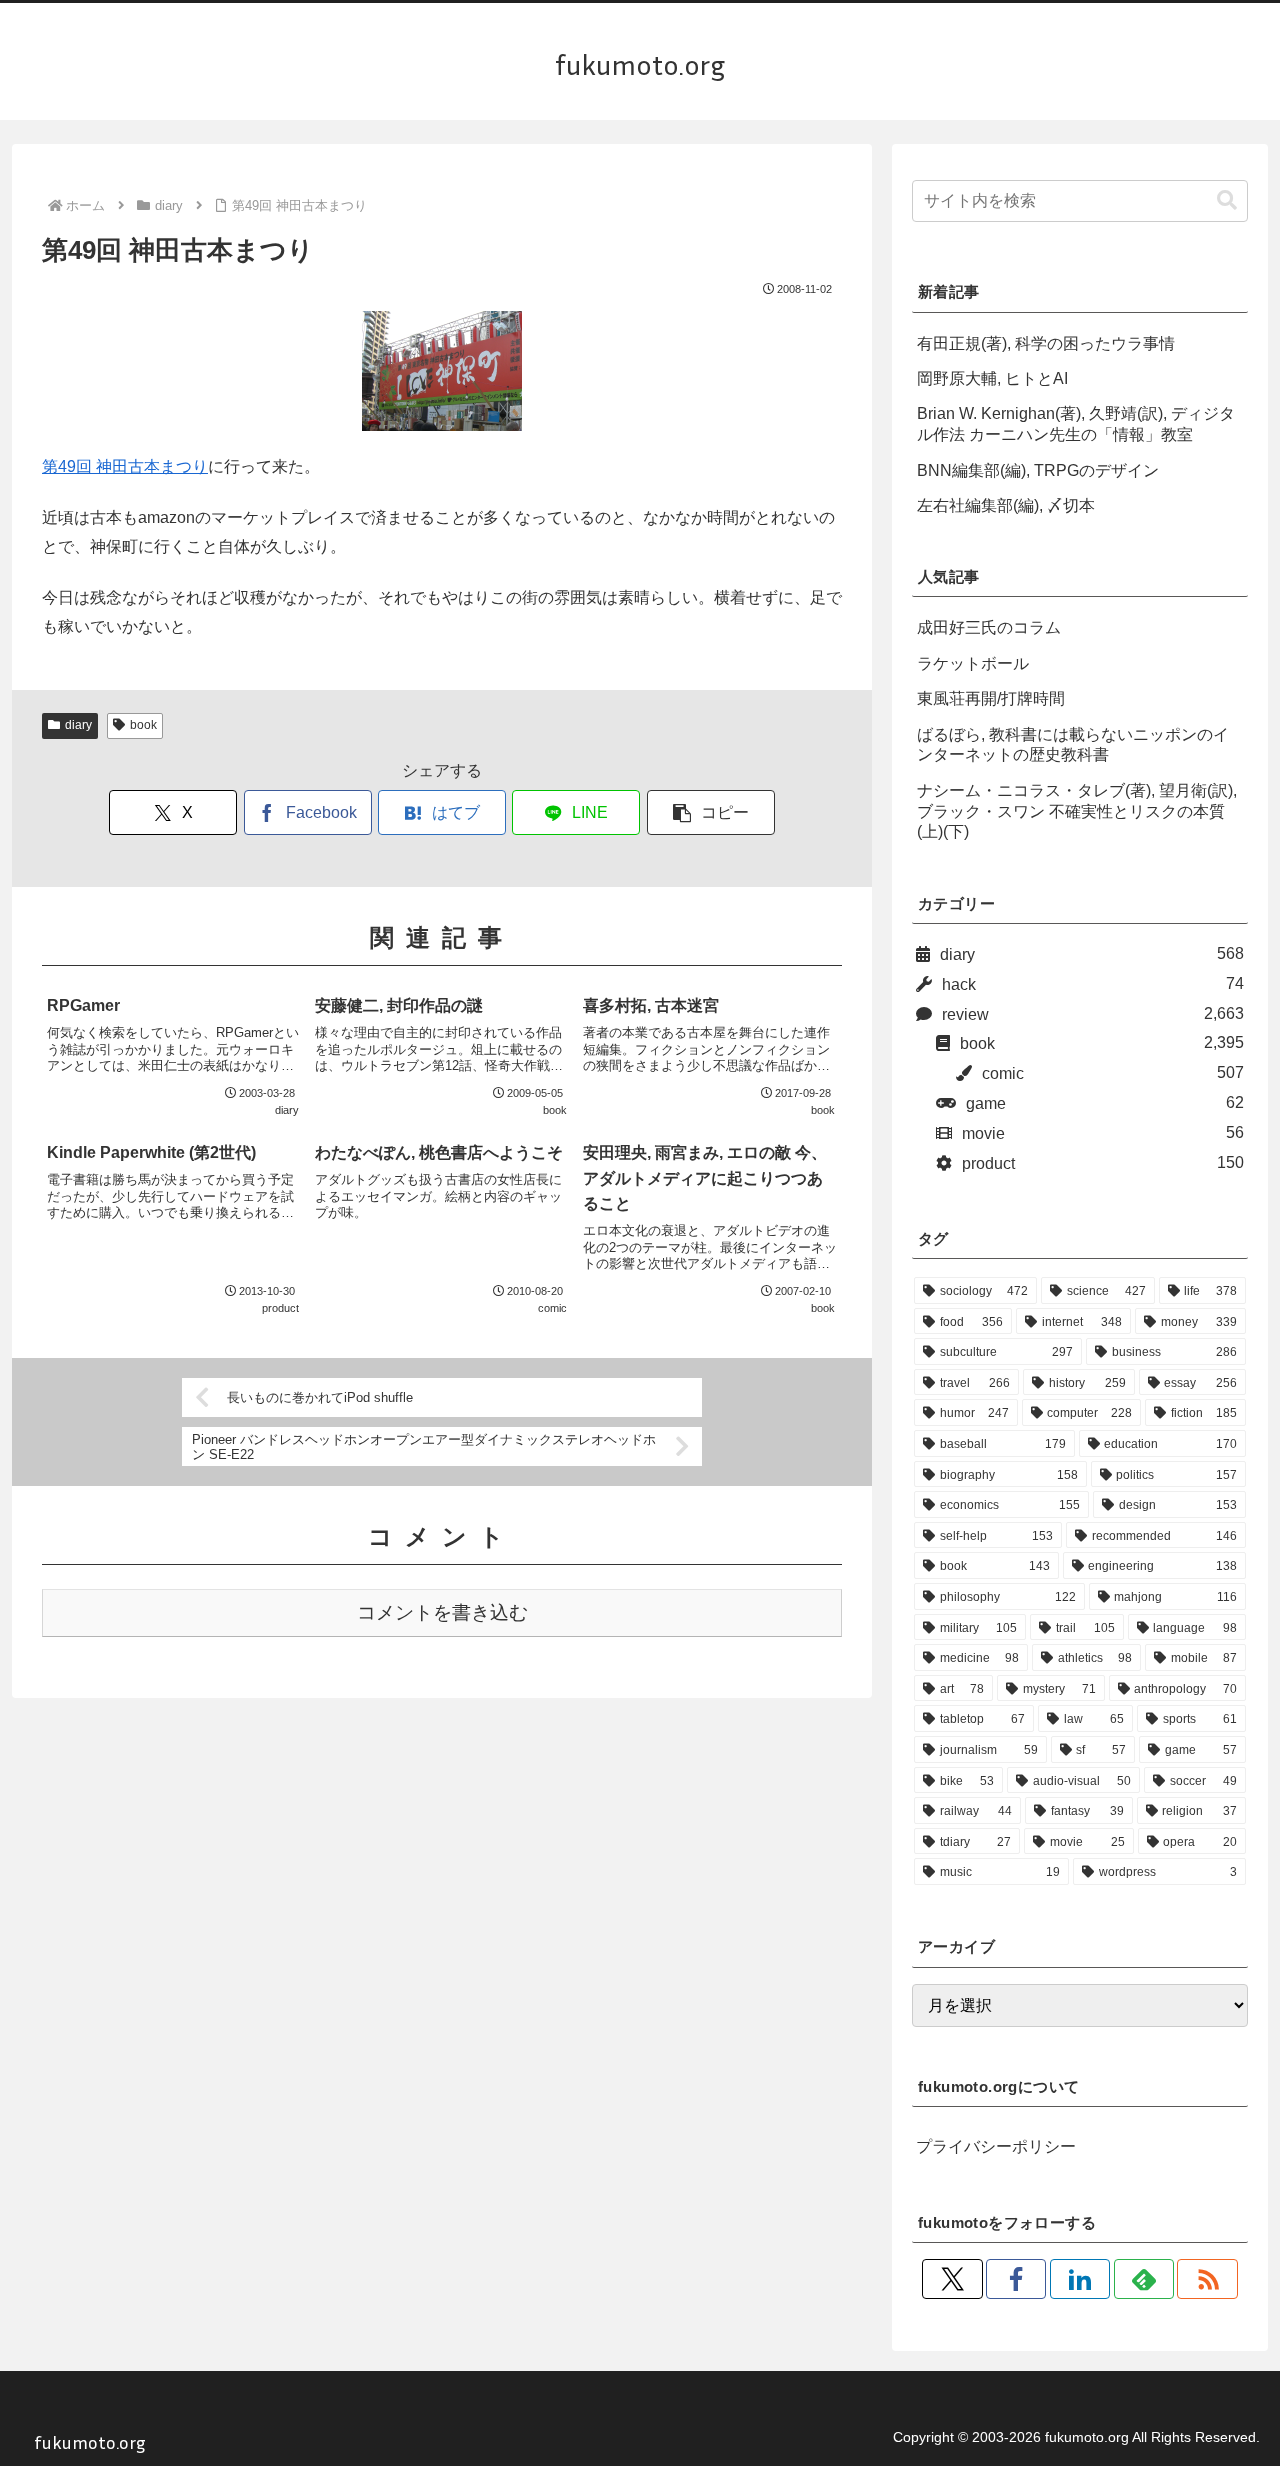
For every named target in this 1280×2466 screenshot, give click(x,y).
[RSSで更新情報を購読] (1207, 2279)
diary (78, 725)
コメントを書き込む (442, 1612)
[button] (711, 812)
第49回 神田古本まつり (125, 466)
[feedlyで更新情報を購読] (1144, 2279)
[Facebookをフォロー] (1016, 2279)
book (143, 725)
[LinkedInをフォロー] (1080, 2279)
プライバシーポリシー (996, 2146)
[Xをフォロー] (952, 2279)
